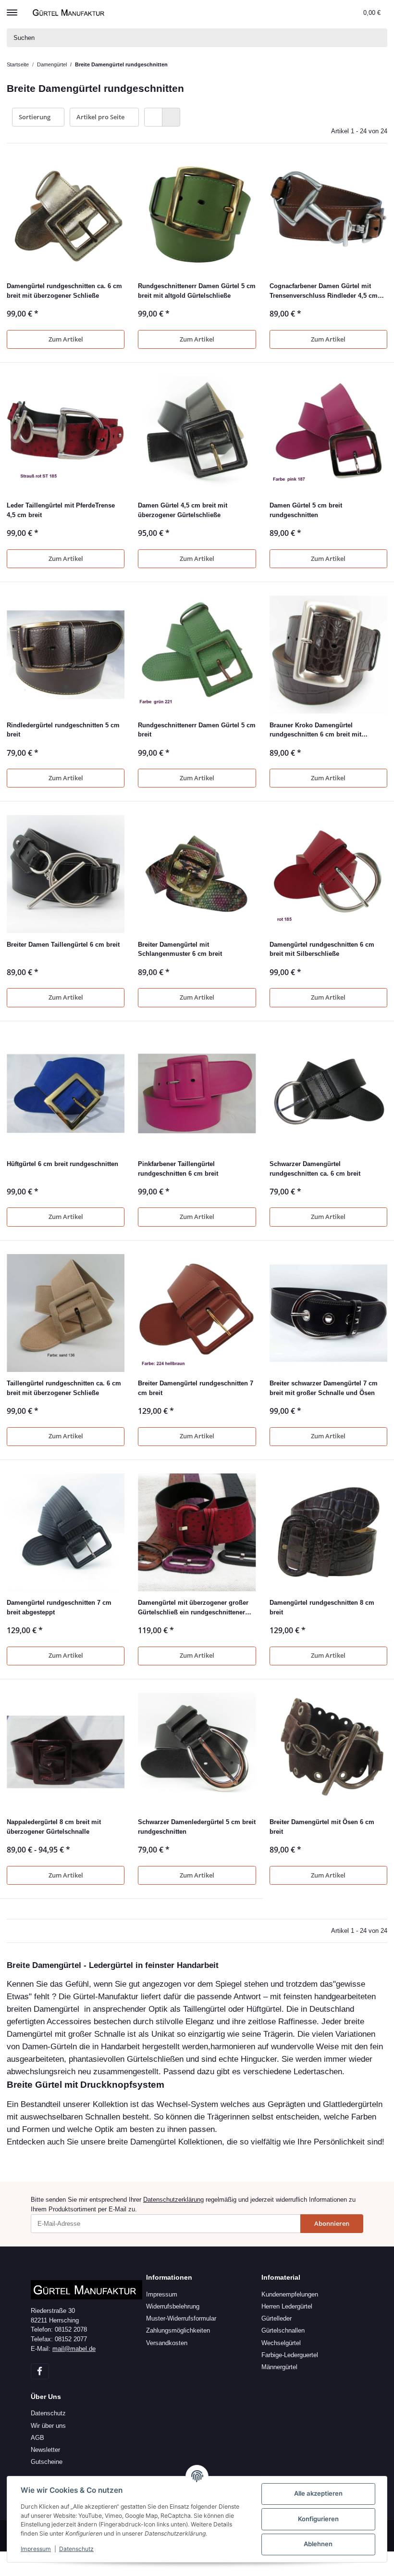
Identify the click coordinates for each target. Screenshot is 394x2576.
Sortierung (35, 117)
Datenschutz (48, 2413)
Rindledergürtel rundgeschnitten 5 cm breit (63, 730)
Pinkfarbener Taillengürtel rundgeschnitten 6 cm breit (178, 1169)
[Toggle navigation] (12, 8)
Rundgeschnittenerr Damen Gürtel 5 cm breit (197, 730)
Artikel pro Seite (100, 117)
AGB (37, 2438)
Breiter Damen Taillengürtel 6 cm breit (63, 945)
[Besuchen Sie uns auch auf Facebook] (40, 2371)
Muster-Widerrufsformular (181, 2318)
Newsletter (45, 2450)
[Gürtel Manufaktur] (70, 12)
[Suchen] (378, 38)
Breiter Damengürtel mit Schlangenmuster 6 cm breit (180, 949)
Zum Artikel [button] (66, 339)
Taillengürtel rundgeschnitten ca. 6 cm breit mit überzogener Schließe (64, 1388)
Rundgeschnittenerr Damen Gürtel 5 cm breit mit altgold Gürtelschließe (197, 291)
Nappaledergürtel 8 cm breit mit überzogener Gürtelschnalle (54, 1827)
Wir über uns (48, 2426)
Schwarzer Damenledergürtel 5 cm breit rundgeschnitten (197, 1827)
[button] (335, 13)
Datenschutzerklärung (173, 2200)
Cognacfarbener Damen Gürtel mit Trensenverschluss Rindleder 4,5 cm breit (324, 291)
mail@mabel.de (74, 2349)
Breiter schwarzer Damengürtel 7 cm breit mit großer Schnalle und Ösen (324, 1388)
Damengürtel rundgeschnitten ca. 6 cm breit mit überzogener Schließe (64, 291)
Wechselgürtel (281, 2343)
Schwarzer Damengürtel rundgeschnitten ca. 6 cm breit (315, 1169)
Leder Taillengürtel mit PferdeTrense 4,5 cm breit (61, 510)
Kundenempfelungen (290, 2294)
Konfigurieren (318, 2519)
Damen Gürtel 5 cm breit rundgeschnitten (306, 510)
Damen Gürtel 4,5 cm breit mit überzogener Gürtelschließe (183, 510)
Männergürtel (279, 2367)
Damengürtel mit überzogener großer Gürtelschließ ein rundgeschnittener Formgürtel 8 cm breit (193, 1608)
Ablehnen (318, 2544)
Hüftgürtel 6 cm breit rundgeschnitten (62, 1164)
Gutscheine (47, 2462)
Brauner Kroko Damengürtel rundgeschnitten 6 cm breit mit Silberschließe (315, 730)
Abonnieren (332, 2223)
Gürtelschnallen (283, 2330)
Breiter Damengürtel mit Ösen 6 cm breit (322, 1827)
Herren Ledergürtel (287, 2306)
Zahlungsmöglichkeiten (178, 2330)
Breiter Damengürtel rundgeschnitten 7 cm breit (196, 1388)
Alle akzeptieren (318, 2493)
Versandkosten (167, 2343)
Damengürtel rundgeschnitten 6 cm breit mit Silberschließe (322, 949)
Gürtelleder (277, 2318)
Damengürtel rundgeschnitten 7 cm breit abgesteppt (59, 1607)
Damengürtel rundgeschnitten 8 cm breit (322, 1607)
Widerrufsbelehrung (173, 2306)
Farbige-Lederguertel (290, 2355)
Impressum (162, 2294)
